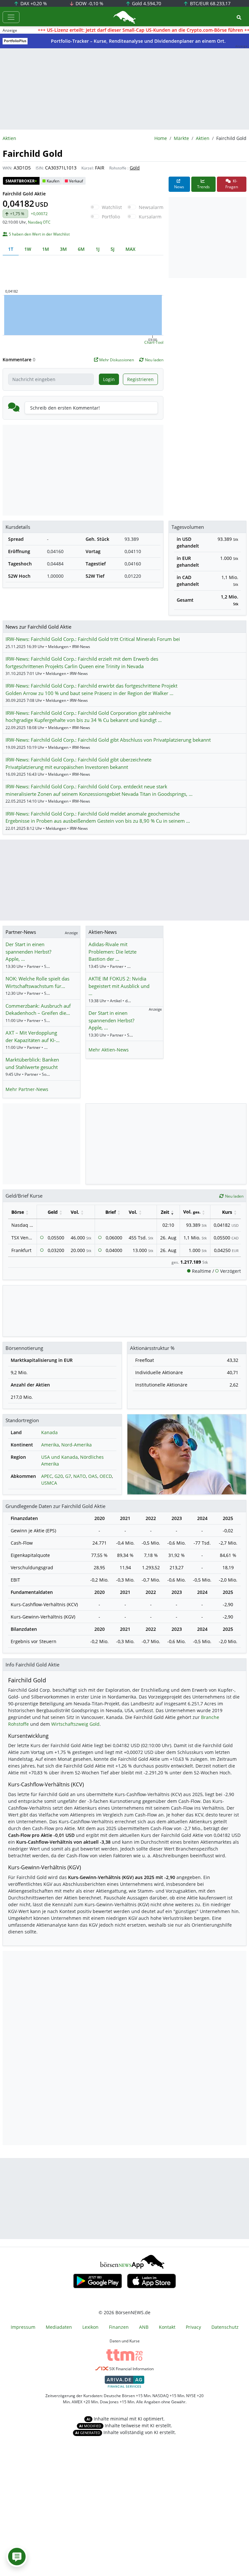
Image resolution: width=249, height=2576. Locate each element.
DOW (89, 3)
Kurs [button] (227, 1212)
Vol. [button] (75, 1212)
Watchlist (112, 207)
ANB (144, 2327)
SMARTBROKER (21, 181)
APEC (47, 1476)
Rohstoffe (118, 168)
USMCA (49, 1483)
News (179, 187)
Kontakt (167, 2327)
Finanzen (119, 2327)
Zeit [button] (165, 1212)
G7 (68, 1476)
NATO (80, 1476)
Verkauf (76, 181)
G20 (59, 1476)
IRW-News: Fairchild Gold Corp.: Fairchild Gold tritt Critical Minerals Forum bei (93, 639)
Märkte (181, 138)
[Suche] (239, 17)
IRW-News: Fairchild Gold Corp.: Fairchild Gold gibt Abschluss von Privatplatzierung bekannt (108, 740)
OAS (93, 1476)
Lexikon (90, 2327)
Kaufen (53, 181)
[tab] (11, 249)
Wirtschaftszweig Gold (75, 1724)
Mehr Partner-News (27, 1089)
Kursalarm (150, 217)
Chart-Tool (154, 342)
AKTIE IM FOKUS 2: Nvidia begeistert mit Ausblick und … (119, 986)
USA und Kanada (59, 1457)
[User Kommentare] (17, 2557)
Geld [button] (53, 1212)
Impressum (23, 2327)
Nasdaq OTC (39, 222)
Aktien (203, 138)
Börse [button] (18, 1212)
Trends (203, 187)
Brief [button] (111, 1212)
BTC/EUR (210, 3)
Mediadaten (59, 2327)
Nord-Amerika (77, 1445)
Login (109, 379)
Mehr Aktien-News (109, 1050)
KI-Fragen (232, 184)
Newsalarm (151, 207)
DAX (33, 3)
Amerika (50, 1445)
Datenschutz (225, 2327)
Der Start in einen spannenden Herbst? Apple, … (28, 951)
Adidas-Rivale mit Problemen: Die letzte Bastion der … (113, 951)
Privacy (193, 2327)
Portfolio (111, 217)
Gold (146, 3)
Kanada (49, 1432)
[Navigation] (11, 17)
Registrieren (140, 379)
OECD (106, 1476)
